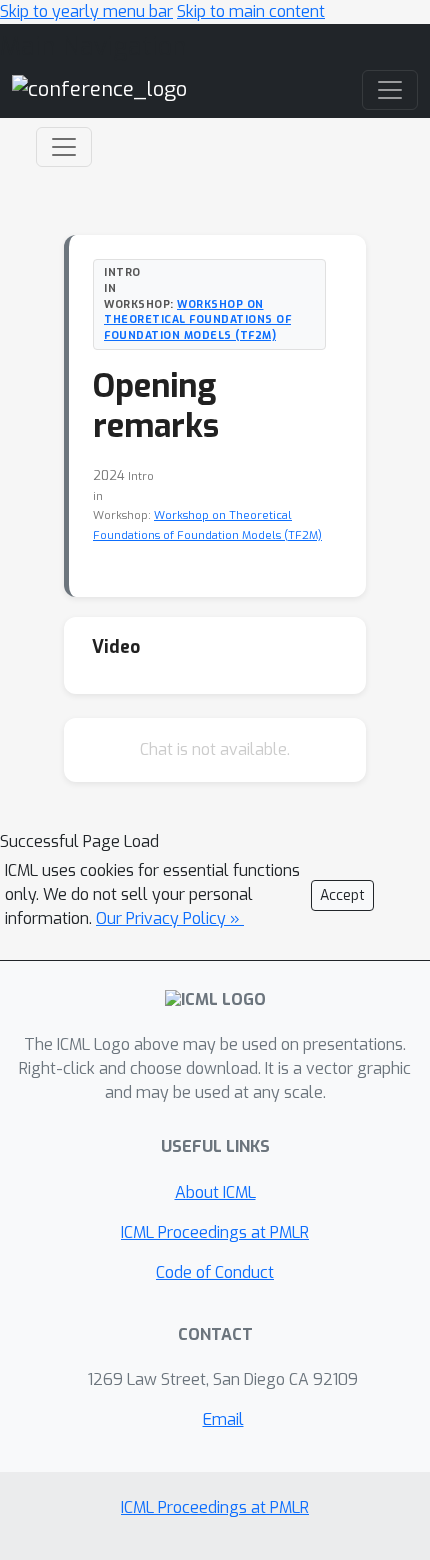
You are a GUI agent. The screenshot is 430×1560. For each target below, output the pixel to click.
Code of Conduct (215, 1272)
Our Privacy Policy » (170, 918)
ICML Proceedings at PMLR (215, 1232)
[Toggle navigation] (64, 147)
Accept (342, 895)
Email (223, 1419)
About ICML (215, 1192)
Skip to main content (251, 11)
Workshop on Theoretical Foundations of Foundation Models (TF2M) (197, 320)
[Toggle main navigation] (390, 90)
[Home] (99, 89)
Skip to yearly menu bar (86, 11)
